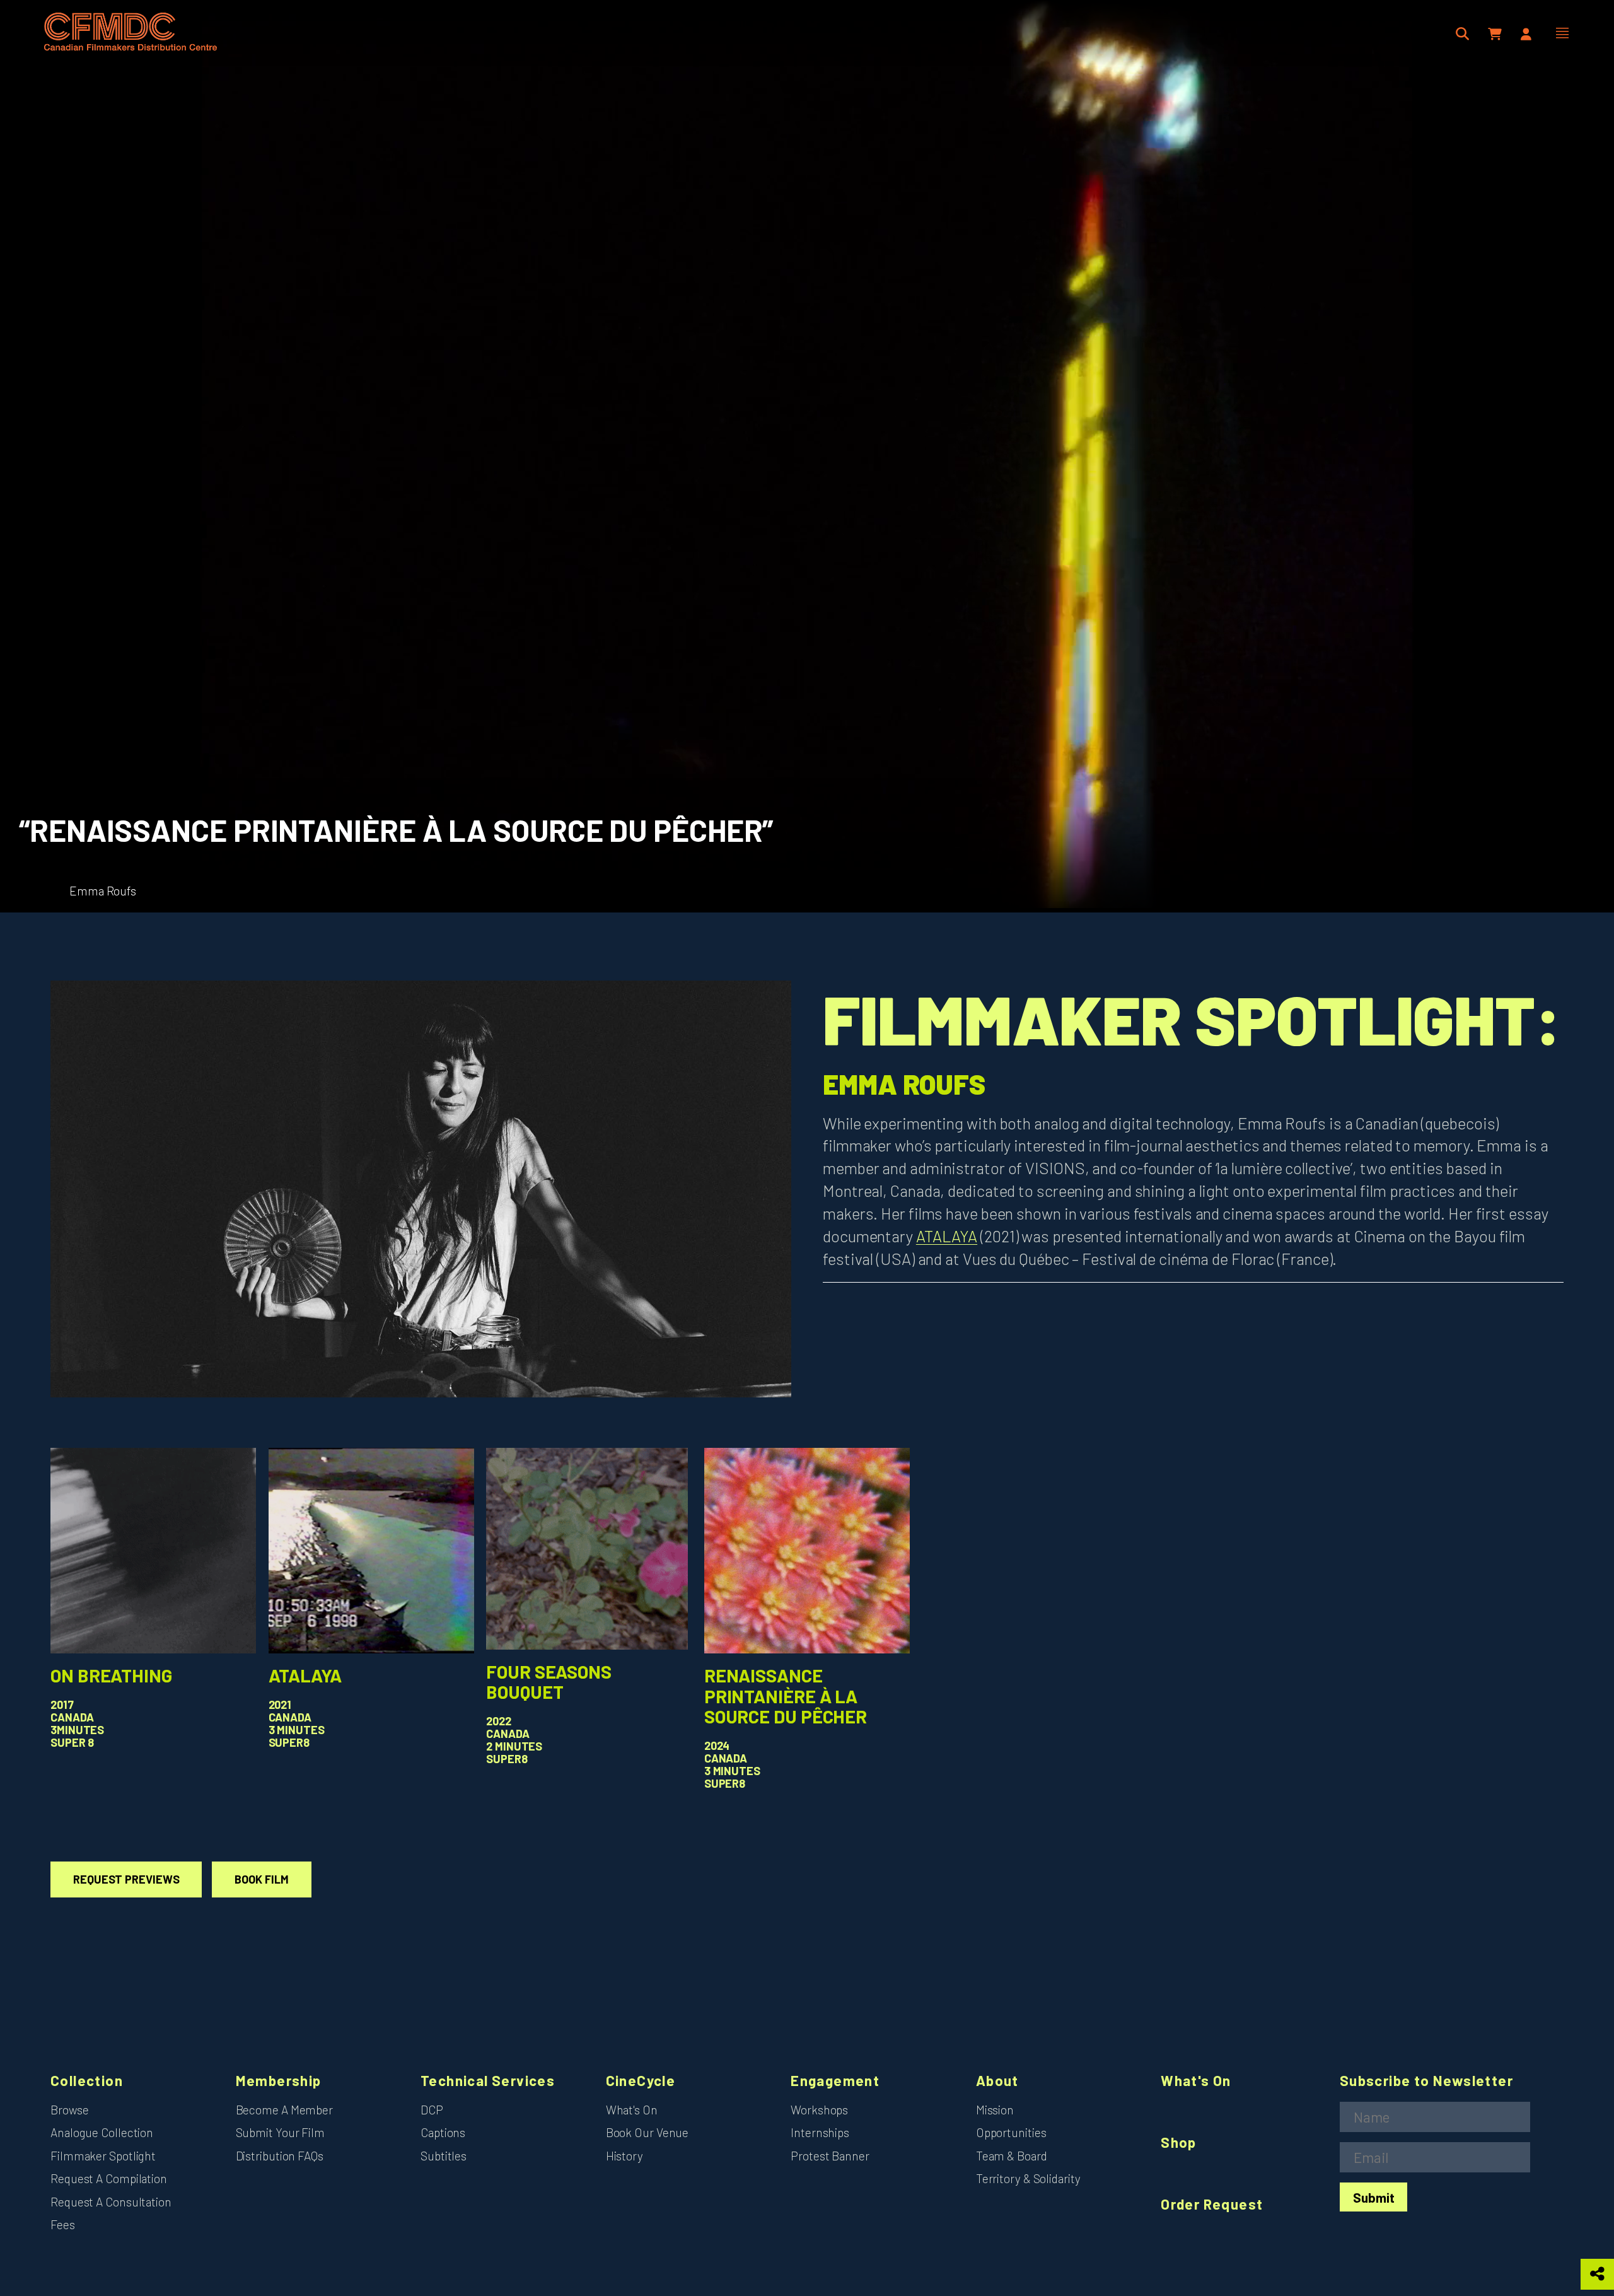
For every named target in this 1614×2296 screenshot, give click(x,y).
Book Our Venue (647, 2132)
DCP (432, 2110)
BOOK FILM (261, 1879)
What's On (632, 2110)
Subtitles (444, 2156)
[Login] (1526, 34)
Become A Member (285, 2110)
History (624, 2156)
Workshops (819, 2110)
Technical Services (488, 2081)
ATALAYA (947, 1236)
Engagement (835, 2081)
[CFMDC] (131, 33)
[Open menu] (1562, 33)
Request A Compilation (109, 2178)
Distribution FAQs (280, 2156)
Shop (1179, 2142)
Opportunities (1011, 2132)
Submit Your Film (280, 2132)
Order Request (1212, 2204)
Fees (63, 2224)
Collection (87, 2081)
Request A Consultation (111, 2202)
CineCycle (641, 2081)
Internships (820, 2132)
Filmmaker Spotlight (103, 2156)
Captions (443, 2132)
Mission (995, 2110)
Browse (69, 2110)
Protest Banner (830, 2156)
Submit (1374, 2197)
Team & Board (1012, 2156)
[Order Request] (1496, 34)
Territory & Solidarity (1028, 2178)
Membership (279, 2081)
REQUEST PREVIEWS (126, 1879)
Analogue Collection (102, 2132)
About (997, 2081)
